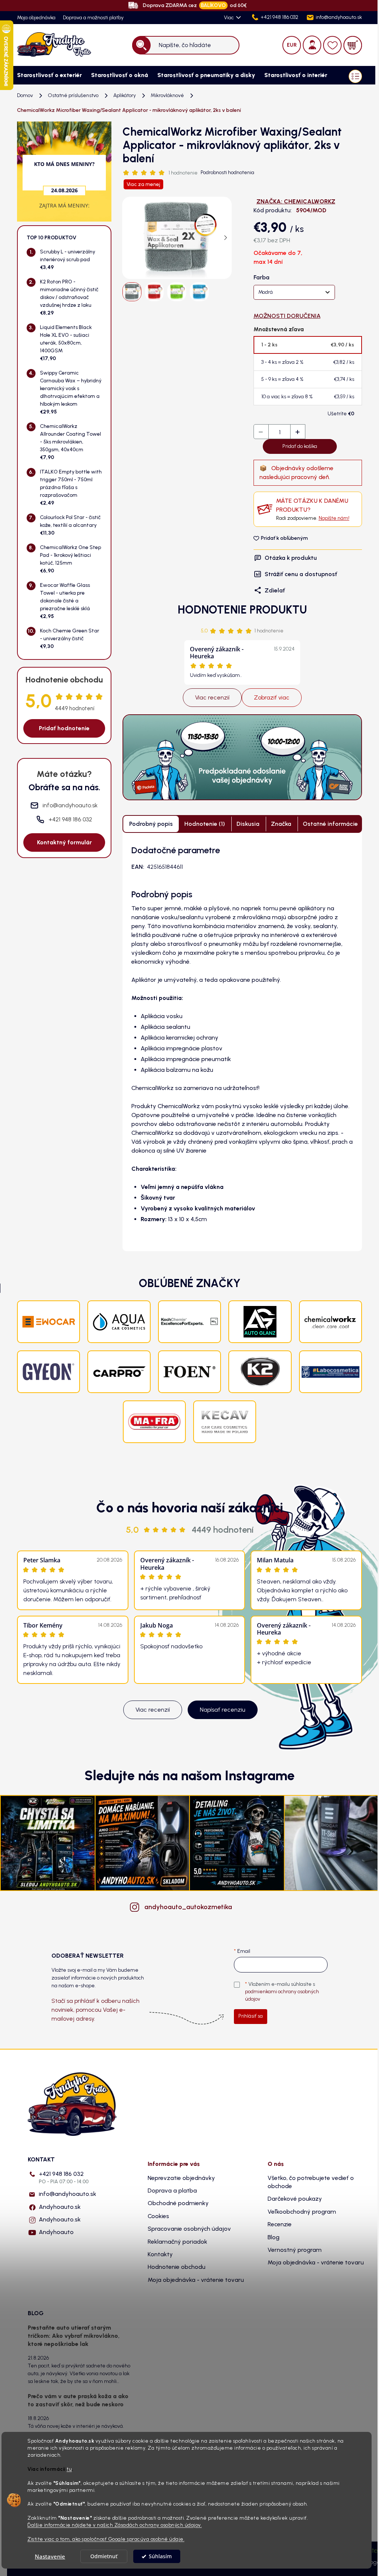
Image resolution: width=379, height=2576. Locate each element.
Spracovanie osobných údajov (189, 2229)
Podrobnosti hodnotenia (227, 172)
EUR (292, 45)
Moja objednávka (36, 18)
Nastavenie (50, 2556)
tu (69, 2469)
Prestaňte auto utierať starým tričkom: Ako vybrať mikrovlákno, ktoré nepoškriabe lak (74, 2336)
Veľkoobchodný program (302, 2212)
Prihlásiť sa (251, 2016)
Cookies (158, 2216)
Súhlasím (160, 2556)
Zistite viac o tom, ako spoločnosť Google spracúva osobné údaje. (106, 2539)
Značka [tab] (281, 824)
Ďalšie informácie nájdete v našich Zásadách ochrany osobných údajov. (115, 2525)
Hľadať (142, 45)
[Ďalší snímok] (226, 238)
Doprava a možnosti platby (93, 18)
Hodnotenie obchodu (177, 2267)
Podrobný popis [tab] (151, 824)
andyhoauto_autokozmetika (188, 1907)
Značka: (296, 201)
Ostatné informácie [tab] (330, 824)
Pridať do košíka (300, 446)
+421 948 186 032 (64, 2178)
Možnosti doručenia (287, 316)
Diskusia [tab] (248, 824)
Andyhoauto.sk (60, 2207)
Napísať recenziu (223, 1710)
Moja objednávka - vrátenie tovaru (196, 2280)
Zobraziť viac (272, 697)
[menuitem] (47, 75)
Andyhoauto (56, 2232)
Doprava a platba (172, 2191)
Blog (274, 2237)
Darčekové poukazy (295, 2199)
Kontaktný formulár (64, 842)
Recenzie (280, 2224)
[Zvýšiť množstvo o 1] (298, 432)
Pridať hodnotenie (64, 728)
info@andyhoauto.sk (68, 2194)
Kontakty (160, 2254)
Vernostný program (295, 2250)
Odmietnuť (104, 2556)
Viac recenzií (212, 697)
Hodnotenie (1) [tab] (205, 824)
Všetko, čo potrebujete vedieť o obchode (311, 2182)
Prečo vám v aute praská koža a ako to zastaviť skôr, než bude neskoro (78, 2400)
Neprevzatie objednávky (181, 2178)
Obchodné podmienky (178, 2203)
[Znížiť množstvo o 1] (261, 432)
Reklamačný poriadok (177, 2242)
